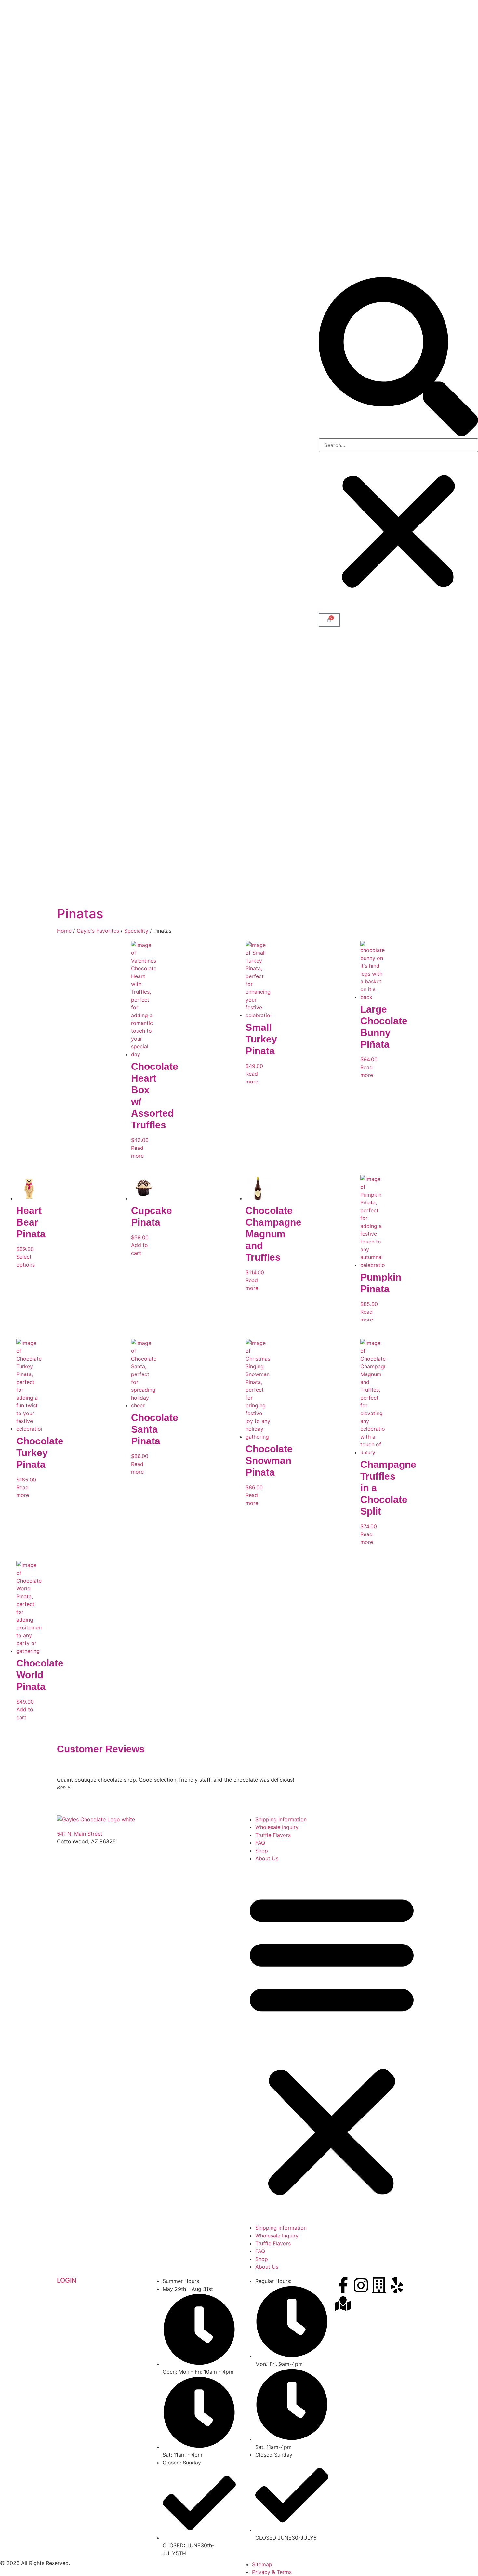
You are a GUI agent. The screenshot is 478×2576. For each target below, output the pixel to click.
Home (64, 931)
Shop (262, 1851)
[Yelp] (397, 2285)
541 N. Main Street (80, 1834)
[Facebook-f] (343, 2285)
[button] (398, 358)
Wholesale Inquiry (277, 1827)
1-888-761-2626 (77, 1849)
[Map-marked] (343, 2304)
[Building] (379, 2285)
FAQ (260, 1843)
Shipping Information (281, 1819)
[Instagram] (361, 2285)
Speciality (136, 931)
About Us (267, 1858)
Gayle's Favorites (98, 931)
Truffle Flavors (273, 1835)
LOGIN (67, 2280)
